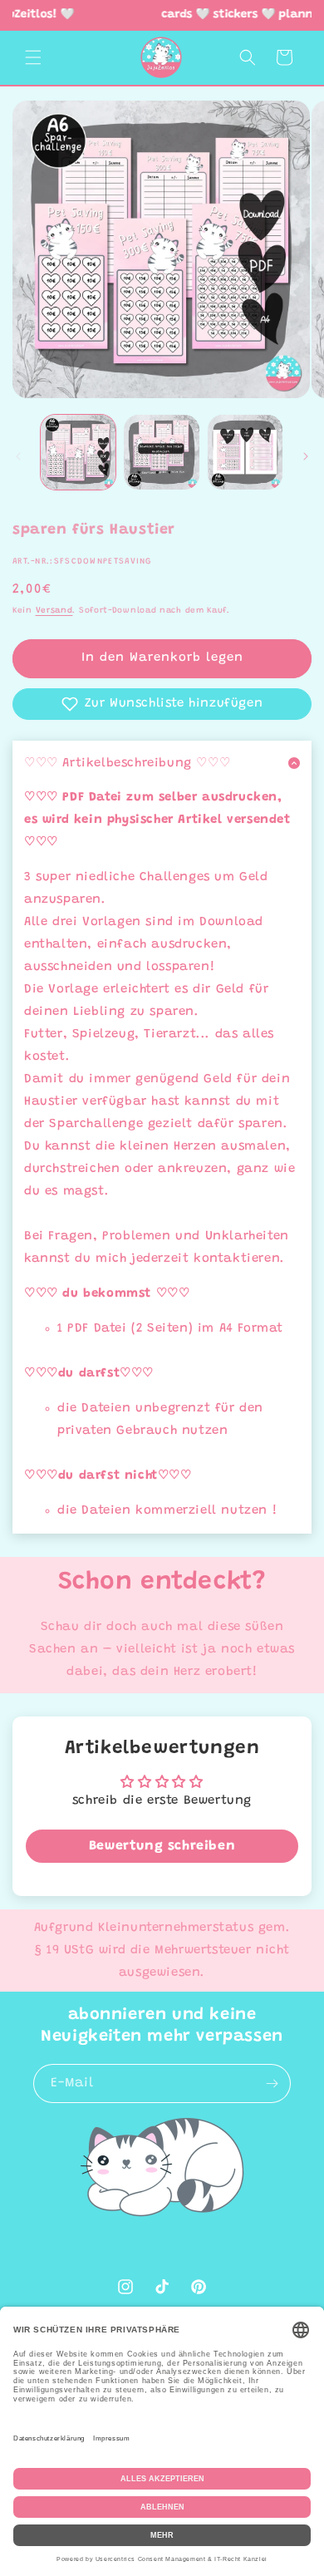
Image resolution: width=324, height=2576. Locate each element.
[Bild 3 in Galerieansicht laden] (245, 452)
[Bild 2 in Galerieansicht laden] (161, 452)
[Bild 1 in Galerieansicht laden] (78, 452)
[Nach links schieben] (18, 456)
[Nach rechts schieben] (306, 456)
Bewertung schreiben (162, 1846)
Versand (54, 611)
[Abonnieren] (272, 2083)
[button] (33, 57)
